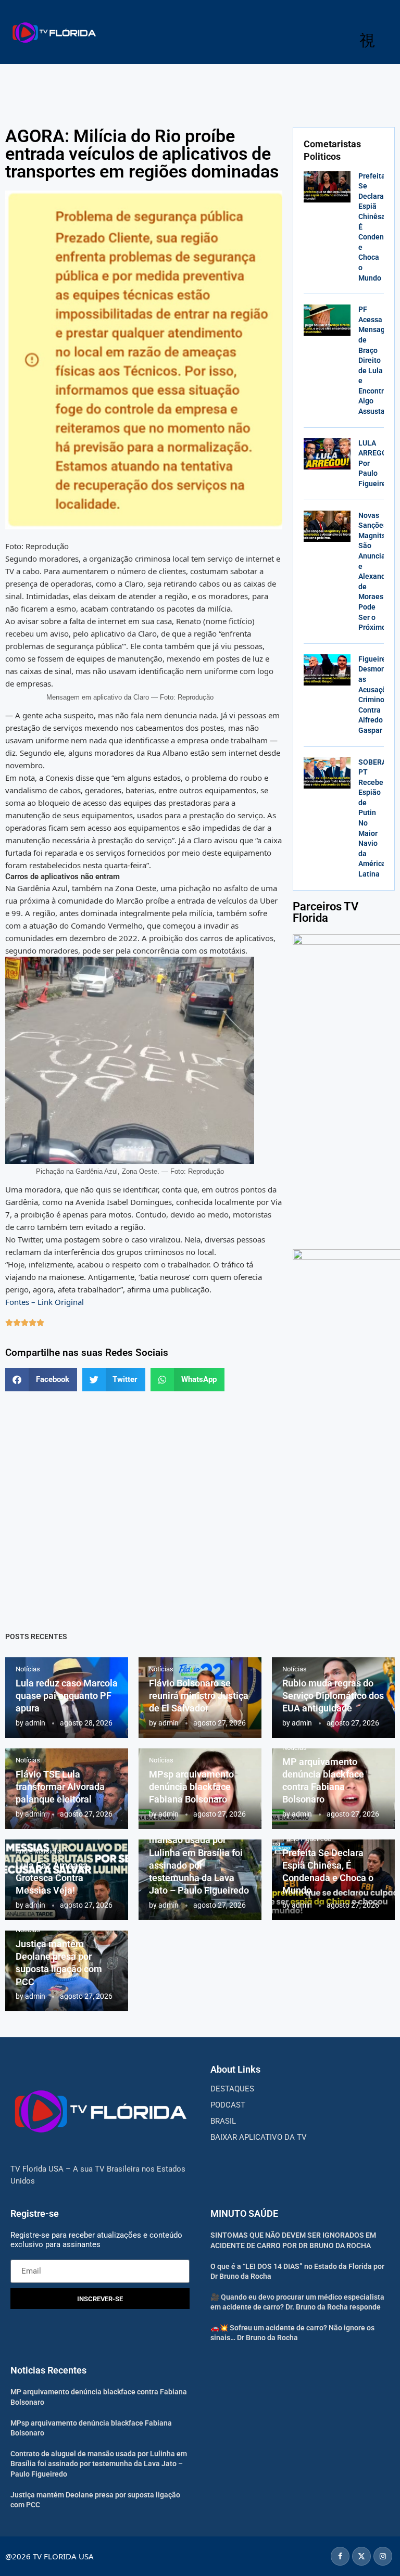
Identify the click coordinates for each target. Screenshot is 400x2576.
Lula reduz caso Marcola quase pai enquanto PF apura (67, 1696)
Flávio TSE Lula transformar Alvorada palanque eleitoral (60, 1787)
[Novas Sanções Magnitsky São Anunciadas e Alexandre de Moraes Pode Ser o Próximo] (327, 526)
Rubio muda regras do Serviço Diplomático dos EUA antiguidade (333, 1696)
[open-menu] (367, 41)
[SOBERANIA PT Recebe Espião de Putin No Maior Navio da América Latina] (327, 773)
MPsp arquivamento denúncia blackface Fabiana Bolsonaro (191, 1787)
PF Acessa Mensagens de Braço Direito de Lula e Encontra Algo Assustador (378, 360)
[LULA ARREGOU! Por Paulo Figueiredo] (327, 454)
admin (35, 1723)
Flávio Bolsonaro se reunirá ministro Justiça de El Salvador (199, 1696)
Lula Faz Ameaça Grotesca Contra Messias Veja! (52, 1878)
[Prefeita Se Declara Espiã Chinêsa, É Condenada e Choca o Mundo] (327, 187)
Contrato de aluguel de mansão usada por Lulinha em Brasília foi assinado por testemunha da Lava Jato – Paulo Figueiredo (99, 2464)
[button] (41, 1380)
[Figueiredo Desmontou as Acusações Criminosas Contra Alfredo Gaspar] (327, 670)
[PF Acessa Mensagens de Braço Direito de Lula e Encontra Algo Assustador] (327, 320)
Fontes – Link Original (45, 1302)
